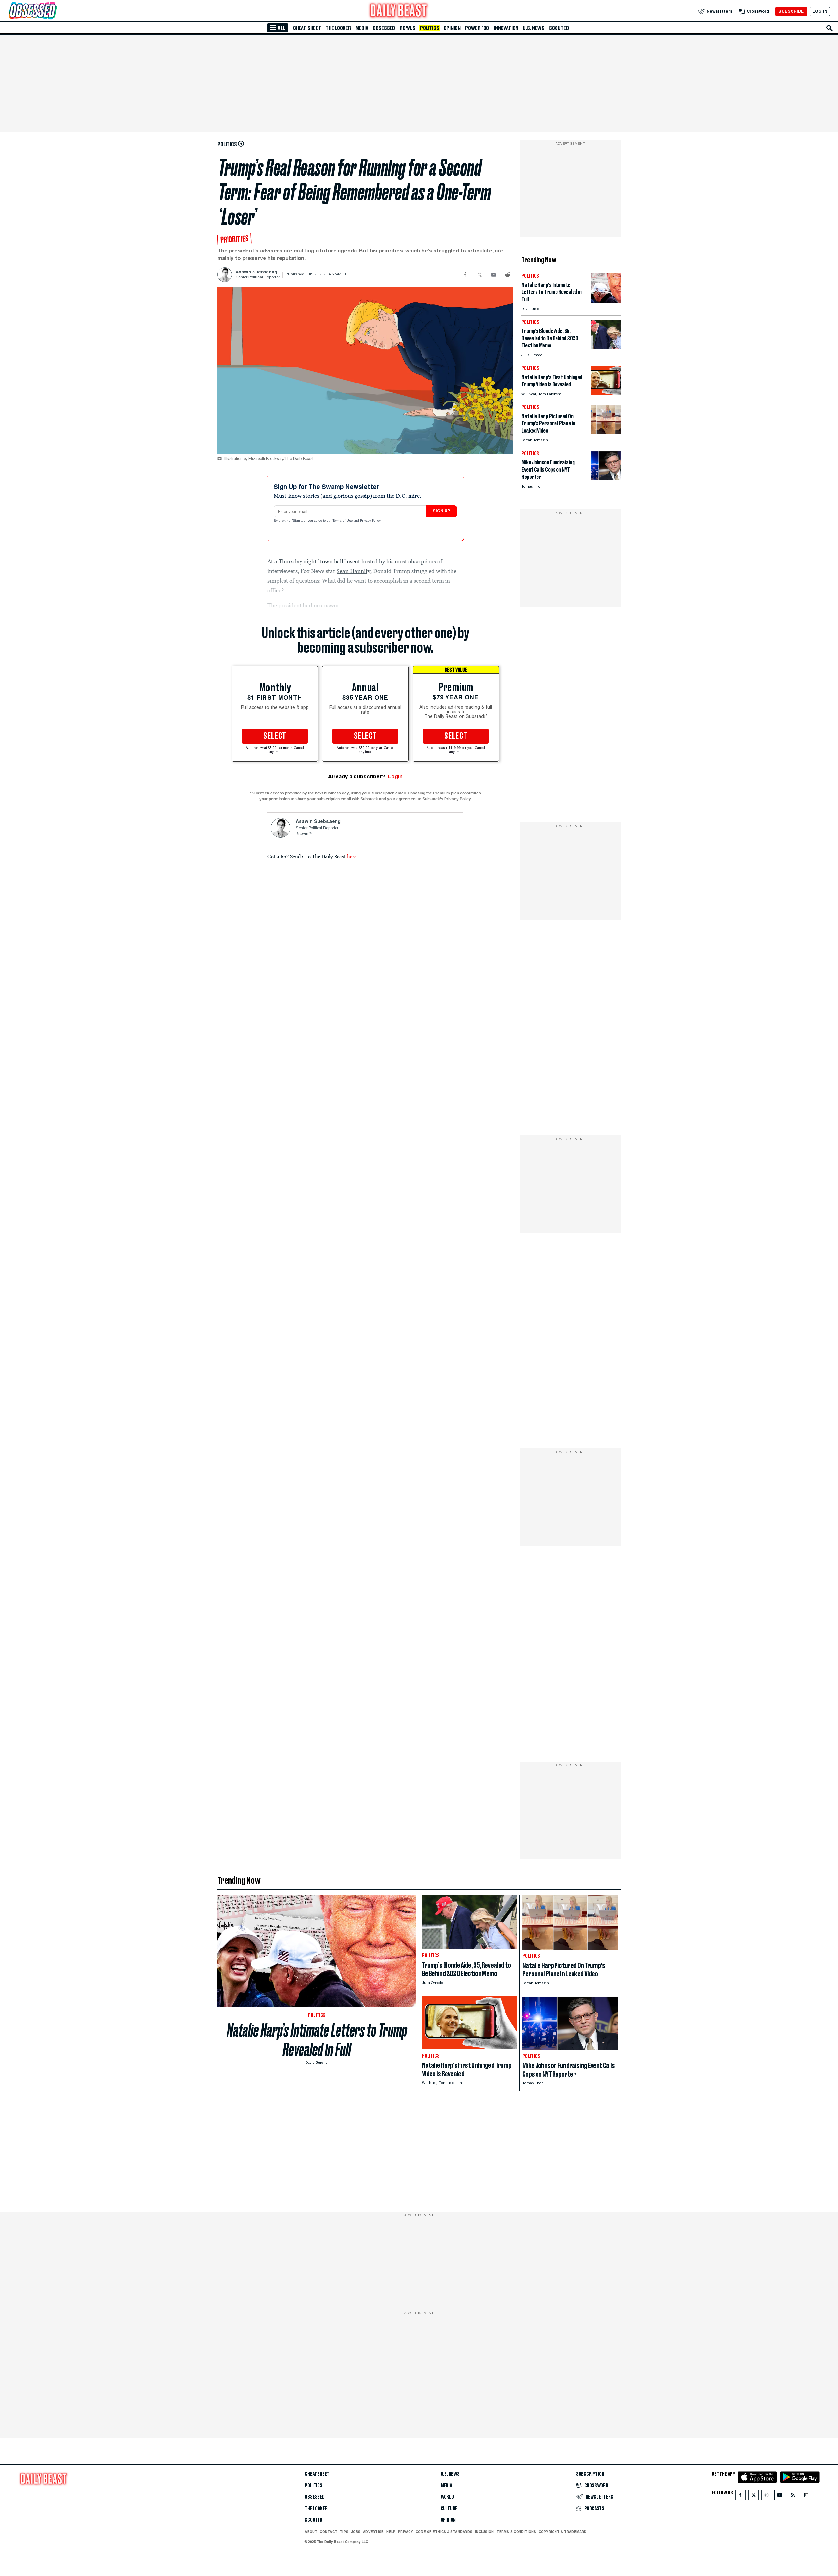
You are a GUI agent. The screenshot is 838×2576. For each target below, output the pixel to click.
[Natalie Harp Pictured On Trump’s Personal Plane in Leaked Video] (606, 432)
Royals (408, 28)
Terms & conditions (516, 2532)
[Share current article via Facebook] (465, 275)
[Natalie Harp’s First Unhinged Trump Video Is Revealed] (606, 393)
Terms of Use (343, 521)
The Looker (338, 28)
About (311, 2532)
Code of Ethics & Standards (444, 2532)
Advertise (373, 2532)
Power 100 (477, 28)
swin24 (307, 834)
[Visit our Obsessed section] (54, 11)
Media (362, 28)
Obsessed (384, 28)
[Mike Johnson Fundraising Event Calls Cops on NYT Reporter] (606, 479)
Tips (344, 2532)
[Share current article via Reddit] (508, 275)
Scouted (559, 28)
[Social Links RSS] (793, 2497)
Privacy (406, 2532)
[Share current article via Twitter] (479, 275)
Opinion (452, 28)
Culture (449, 2509)
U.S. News (534, 28)
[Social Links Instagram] (767, 2497)
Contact (328, 2532)
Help (391, 2532)
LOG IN (820, 11)
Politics (429, 28)
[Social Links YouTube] (780, 2497)
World (447, 2497)
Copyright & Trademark (563, 2532)
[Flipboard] (806, 2497)
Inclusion (484, 2532)
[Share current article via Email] (493, 275)
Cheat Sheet (307, 28)
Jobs (356, 2532)
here (352, 856)
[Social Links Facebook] (740, 2497)
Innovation (506, 28)
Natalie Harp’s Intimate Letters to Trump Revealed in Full (317, 2040)
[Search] (829, 28)
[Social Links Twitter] (754, 2497)
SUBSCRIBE (791, 11)
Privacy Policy (371, 521)
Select (275, 736)
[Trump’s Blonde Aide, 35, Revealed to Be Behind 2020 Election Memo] (606, 347)
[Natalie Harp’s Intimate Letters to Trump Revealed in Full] (606, 301)
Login (395, 777)
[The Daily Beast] (399, 11)
